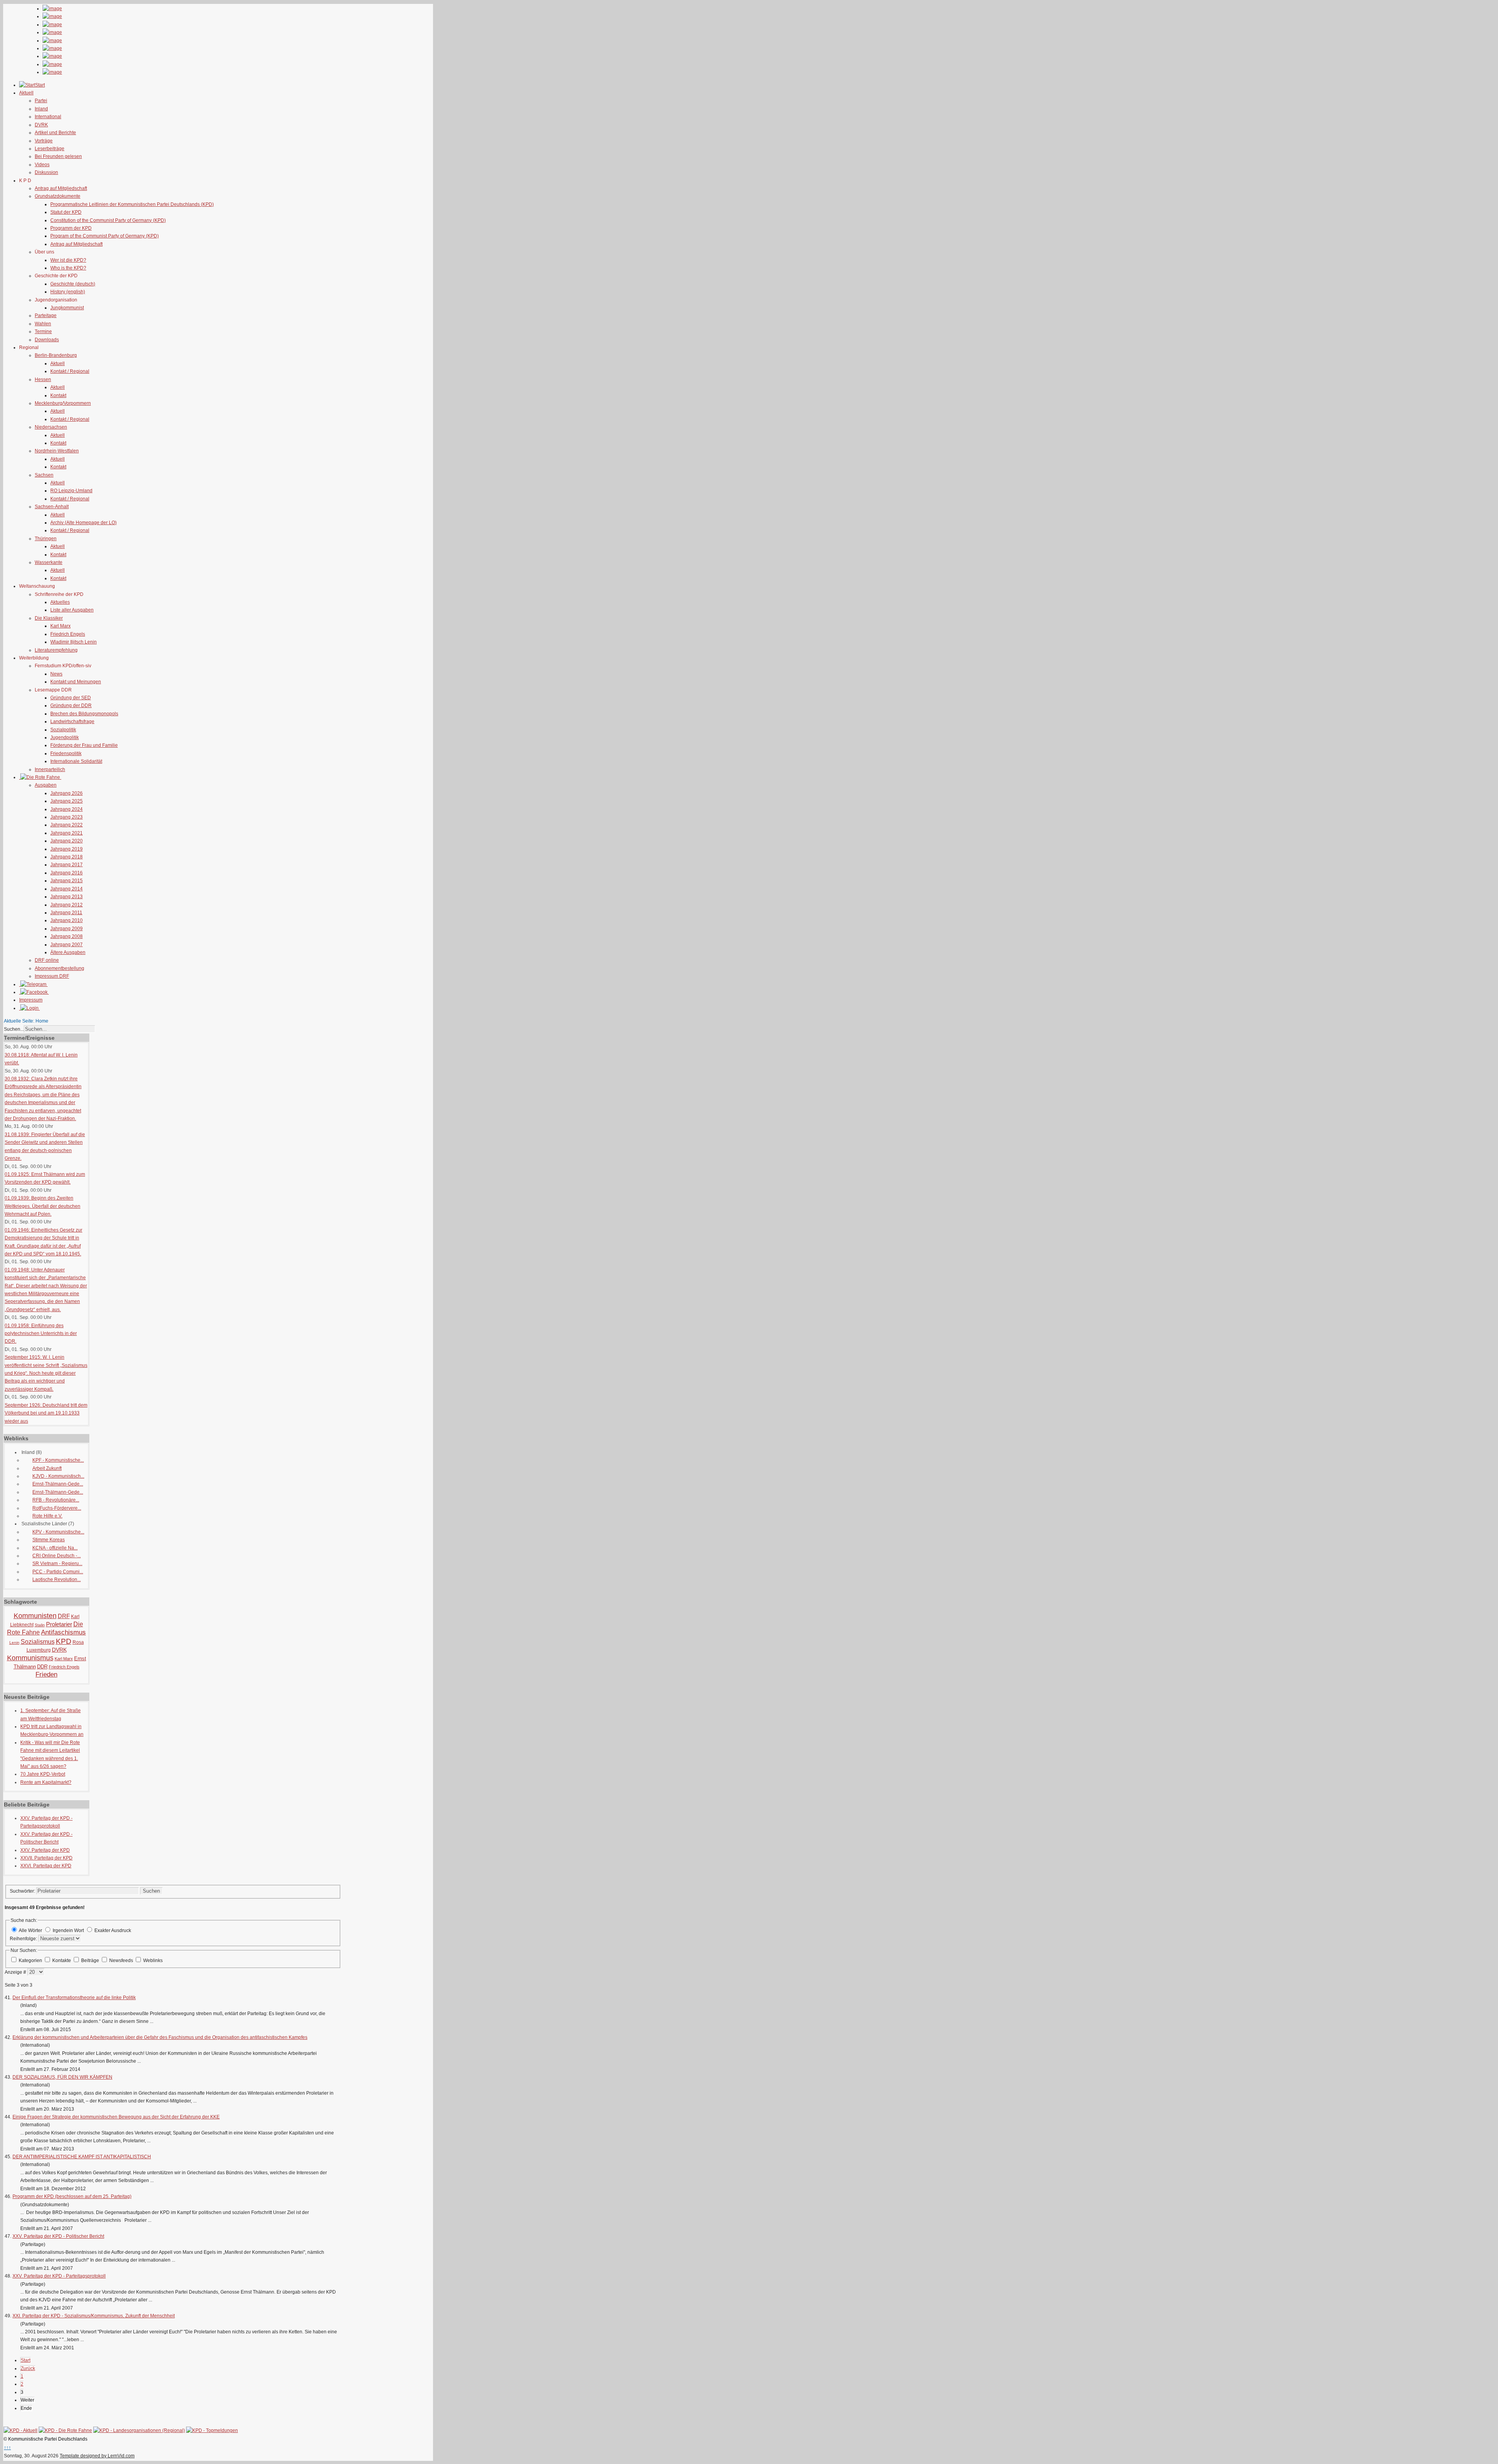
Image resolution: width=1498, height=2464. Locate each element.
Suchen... (14, 1029)
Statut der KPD (66, 212)
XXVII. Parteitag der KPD (46, 1858)
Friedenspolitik (66, 753)
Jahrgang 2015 (67, 881)
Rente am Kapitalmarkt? (46, 1782)
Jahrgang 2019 (67, 849)
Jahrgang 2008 (67, 936)
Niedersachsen (51, 427)
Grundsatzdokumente (58, 196)
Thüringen (46, 539)
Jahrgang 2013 (67, 897)
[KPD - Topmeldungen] (212, 2430)
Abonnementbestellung (59, 968)
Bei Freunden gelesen (58, 156)
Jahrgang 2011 (66, 913)
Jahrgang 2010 (67, 920)
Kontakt (58, 395)
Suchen (151, 1891)
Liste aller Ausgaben (72, 610)
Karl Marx (60, 626)
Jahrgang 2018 (67, 857)
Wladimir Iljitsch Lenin (74, 642)
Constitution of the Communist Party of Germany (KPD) (108, 220)
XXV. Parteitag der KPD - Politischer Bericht (58, 2236)
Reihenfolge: (24, 1939)
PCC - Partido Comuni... (58, 1572)
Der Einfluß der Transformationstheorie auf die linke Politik (74, 1998)
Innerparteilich (50, 769)
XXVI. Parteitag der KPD (46, 1866)
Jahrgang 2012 (67, 905)
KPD (64, 1641)
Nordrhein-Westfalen (57, 451)
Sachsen (44, 475)
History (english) (68, 292)
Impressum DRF (52, 976)
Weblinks (153, 1961)
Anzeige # (16, 1972)
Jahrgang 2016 (67, 873)
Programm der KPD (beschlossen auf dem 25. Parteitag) (72, 2196)
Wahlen (43, 324)
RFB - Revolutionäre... (56, 1500)
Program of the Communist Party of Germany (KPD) (105, 236)
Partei (41, 101)
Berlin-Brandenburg (56, 355)
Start (26, 2360)
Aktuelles (60, 602)
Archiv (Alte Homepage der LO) (83, 523)
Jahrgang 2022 (67, 825)
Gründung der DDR (71, 706)
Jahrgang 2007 (67, 945)
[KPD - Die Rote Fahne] (65, 2430)
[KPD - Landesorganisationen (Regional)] (139, 2430)
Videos (42, 165)
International (48, 117)
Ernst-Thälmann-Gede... (58, 1484)
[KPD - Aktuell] (20, 2430)
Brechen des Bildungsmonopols (84, 714)
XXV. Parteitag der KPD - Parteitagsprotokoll (59, 2276)
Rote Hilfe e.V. (47, 1516)
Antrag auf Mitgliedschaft (61, 188)
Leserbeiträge (50, 149)
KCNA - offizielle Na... (55, 1548)
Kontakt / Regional (70, 371)
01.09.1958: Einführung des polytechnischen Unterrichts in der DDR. (41, 1334)
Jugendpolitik (65, 737)
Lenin (14, 1642)
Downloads (47, 340)
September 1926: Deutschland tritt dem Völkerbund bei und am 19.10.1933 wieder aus (46, 1413)
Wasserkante (49, 562)
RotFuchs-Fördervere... (57, 1508)
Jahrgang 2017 (67, 865)
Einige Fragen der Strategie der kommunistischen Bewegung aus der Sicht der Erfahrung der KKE (116, 2117)
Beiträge (91, 1961)
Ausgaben (46, 785)
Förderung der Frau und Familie (84, 745)
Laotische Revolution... (57, 1579)
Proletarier (59, 1624)
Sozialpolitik (63, 730)
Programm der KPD (71, 228)
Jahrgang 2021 (67, 833)
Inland (41, 109)
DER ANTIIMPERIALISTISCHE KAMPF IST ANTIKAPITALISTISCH (82, 2157)
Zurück (28, 2368)
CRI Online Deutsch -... (57, 1556)
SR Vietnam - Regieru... (57, 1563)
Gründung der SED (71, 698)
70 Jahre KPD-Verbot (43, 1774)
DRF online (47, 960)
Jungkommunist (67, 308)
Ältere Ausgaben (68, 952)
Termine (43, 331)
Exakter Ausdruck (113, 1930)
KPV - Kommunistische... (58, 1532)
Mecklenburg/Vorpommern (63, 403)
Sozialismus (38, 1642)
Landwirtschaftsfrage (72, 721)
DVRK (41, 125)
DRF (64, 1616)
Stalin (40, 1625)
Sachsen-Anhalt (52, 507)
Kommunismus (30, 1658)
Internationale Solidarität (76, 761)
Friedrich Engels (68, 634)
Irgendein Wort (68, 1930)
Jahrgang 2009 (67, 929)
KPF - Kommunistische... (58, 1460)
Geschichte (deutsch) (73, 284)
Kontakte (62, 1961)
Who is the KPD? (68, 268)
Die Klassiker (49, 618)
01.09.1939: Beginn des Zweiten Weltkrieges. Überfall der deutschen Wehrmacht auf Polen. (43, 1206)
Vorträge (44, 141)
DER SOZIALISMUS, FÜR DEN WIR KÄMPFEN (62, 2077)
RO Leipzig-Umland (71, 491)
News (56, 674)
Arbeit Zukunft (47, 1468)
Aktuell (58, 363)
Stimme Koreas (49, 1540)
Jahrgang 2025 (67, 801)
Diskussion (46, 172)
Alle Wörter (30, 1930)
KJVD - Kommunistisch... (58, 1476)
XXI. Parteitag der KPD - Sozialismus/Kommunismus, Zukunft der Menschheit (94, 2316)
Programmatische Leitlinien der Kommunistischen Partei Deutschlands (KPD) (132, 204)
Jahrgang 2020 (67, 841)
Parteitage (46, 316)
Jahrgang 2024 (67, 809)
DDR (42, 1667)
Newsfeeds (122, 1961)
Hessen (43, 379)
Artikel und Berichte (55, 133)
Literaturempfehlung (56, 650)
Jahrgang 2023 (67, 817)
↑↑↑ (7, 2448)
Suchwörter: (23, 1891)
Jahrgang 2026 (67, 793)
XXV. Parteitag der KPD (45, 1850)
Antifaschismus (63, 1632)
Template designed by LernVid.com (97, 2456)
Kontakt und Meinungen (76, 682)
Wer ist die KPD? (68, 260)
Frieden (46, 1674)
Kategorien (31, 1961)
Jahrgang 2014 (67, 889)
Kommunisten (35, 1616)
